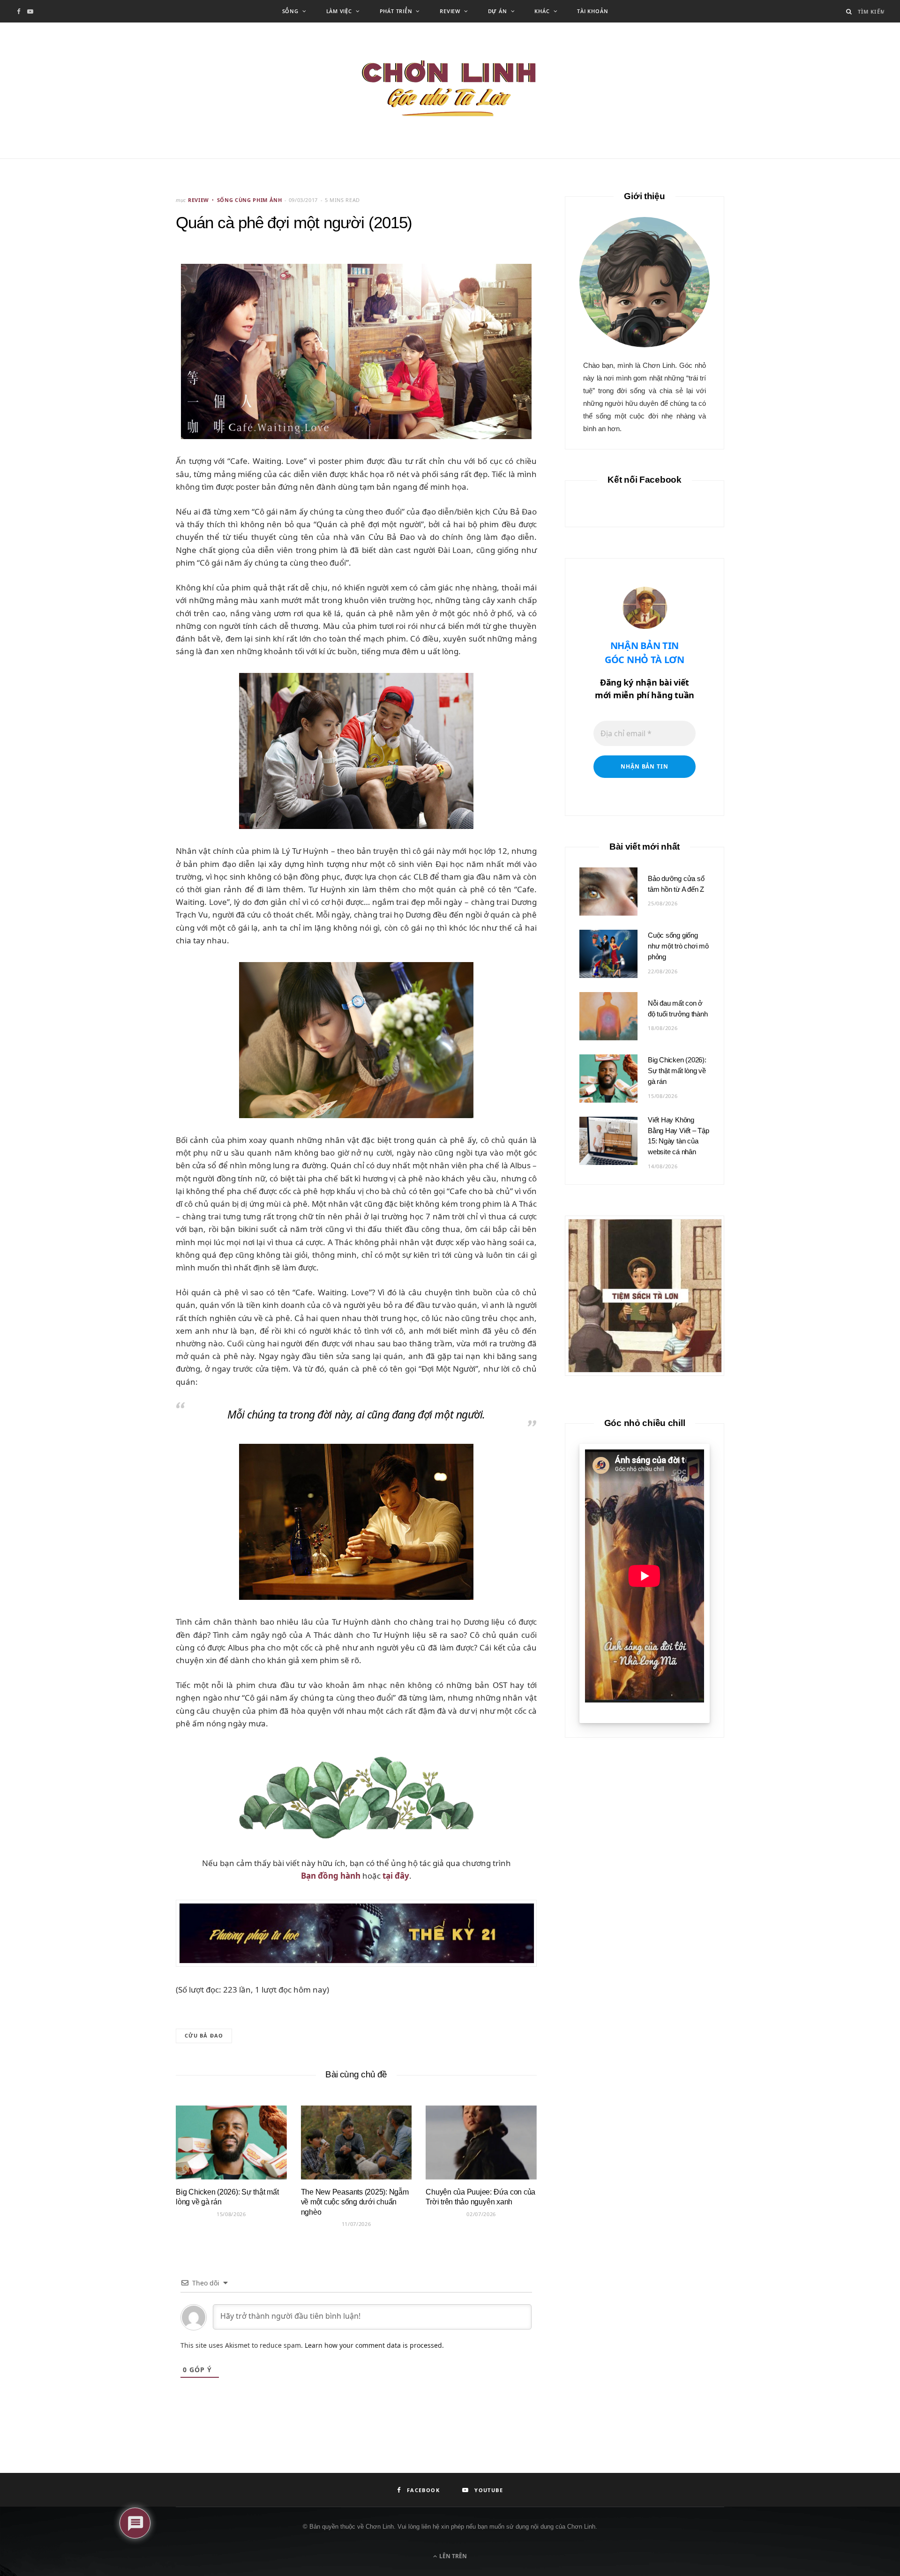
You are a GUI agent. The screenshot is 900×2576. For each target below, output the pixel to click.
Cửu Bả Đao (204, 2035)
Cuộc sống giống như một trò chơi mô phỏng (678, 946)
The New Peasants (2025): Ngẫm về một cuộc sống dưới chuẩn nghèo (355, 2202)
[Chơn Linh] (450, 90)
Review (450, 11)
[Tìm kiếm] (849, 11)
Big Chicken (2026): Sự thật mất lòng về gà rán (677, 1071)
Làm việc (339, 11)
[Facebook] (132, 286)
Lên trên (452, 2556)
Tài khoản (592, 11)
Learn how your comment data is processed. (374, 2345)
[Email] (132, 310)
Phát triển (396, 11)
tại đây (396, 1876)
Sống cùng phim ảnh (250, 200)
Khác (542, 11)
